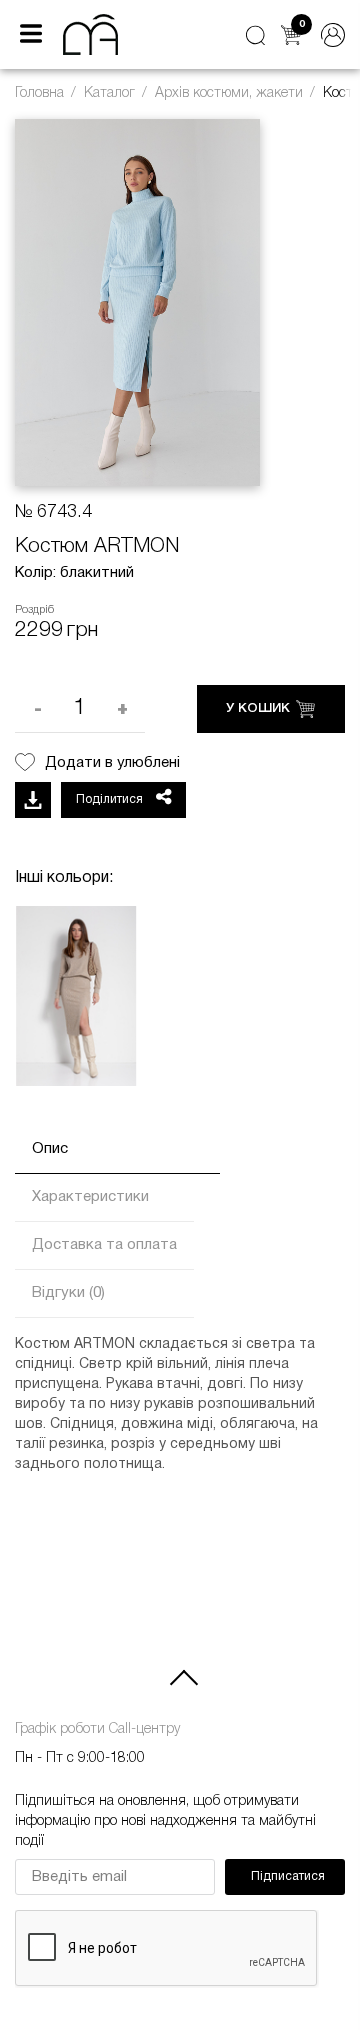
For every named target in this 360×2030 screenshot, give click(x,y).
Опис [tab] (50, 1149)
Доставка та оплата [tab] (104, 1245)
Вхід (333, 35)
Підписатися (288, 1876)
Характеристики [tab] (90, 1197)
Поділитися (111, 799)
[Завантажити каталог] (33, 800)
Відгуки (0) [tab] (68, 1293)
